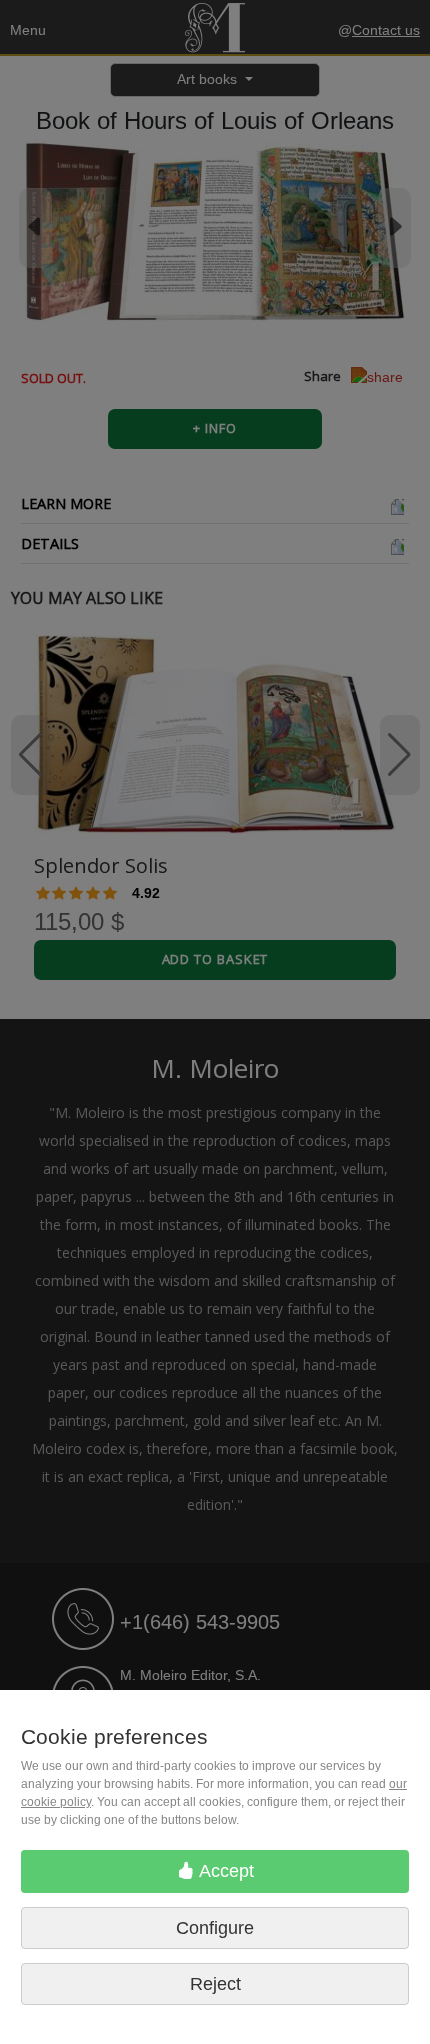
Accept (224, 1871)
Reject (215, 1984)
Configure (215, 1928)
